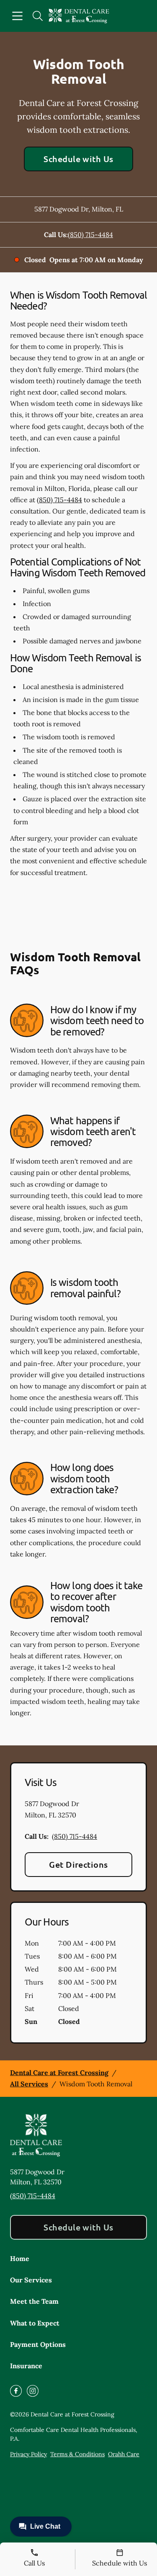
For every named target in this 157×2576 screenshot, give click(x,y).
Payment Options (38, 2344)
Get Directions (78, 1864)
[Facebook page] (16, 2391)
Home (20, 2259)
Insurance (26, 2366)
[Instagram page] (33, 2391)
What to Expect (35, 2323)
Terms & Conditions (77, 2454)
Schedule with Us (78, 159)
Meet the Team (34, 2301)
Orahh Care (124, 2454)
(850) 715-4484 (90, 235)
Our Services (31, 2280)
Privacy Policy (28, 2454)
